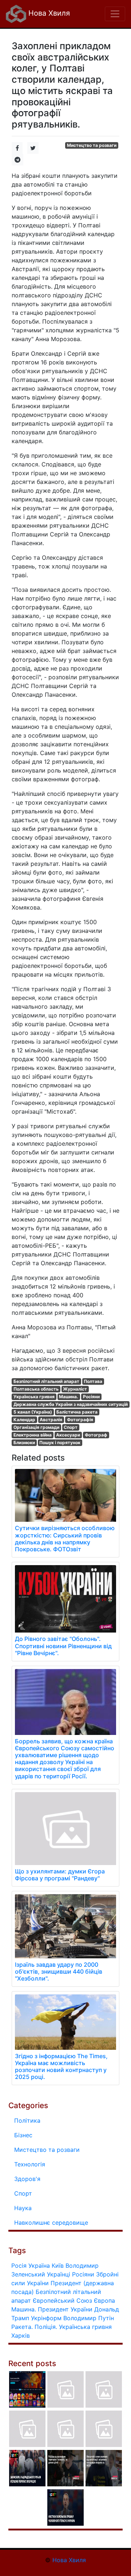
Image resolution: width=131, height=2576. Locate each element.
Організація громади (36, 1427)
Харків (21, 2335)
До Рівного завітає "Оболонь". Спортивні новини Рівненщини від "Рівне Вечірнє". (63, 1646)
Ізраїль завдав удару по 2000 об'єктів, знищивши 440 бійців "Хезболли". (59, 1971)
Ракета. (22, 2327)
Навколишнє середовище (51, 2223)
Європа (104, 2301)
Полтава (93, 1381)
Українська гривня (34, 1397)
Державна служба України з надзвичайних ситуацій (71, 1404)
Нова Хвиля (48, 13)
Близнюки (24, 1443)
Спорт (71, 1427)
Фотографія (80, 1420)
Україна (39, 2266)
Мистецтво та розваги (92, 145)
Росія (19, 2266)
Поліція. (46, 2327)
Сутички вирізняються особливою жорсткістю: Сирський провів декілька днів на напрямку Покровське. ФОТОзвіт (65, 1539)
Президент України (65, 2309)
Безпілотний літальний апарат (46, 1381)
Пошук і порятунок (60, 1443)
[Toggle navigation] (115, 14)
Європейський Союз (62, 2301)
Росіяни (91, 1397)
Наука (23, 2208)
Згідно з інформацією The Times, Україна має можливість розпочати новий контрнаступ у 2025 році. (61, 2067)
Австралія (51, 1420)
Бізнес (23, 2135)
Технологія (30, 2164)
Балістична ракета (77, 1412)
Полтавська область (36, 1389)
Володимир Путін (89, 2318)
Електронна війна (33, 1435)
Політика (27, 2120)
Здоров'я (27, 2179)
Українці (59, 2274)
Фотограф (96, 1435)
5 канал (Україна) (33, 1412)
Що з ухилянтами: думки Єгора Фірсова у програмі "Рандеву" (60, 1875)
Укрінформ (46, 2318)
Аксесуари (68, 1435)
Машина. (69, 1397)
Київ (58, 2266)
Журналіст (75, 1389)
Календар (24, 1420)
